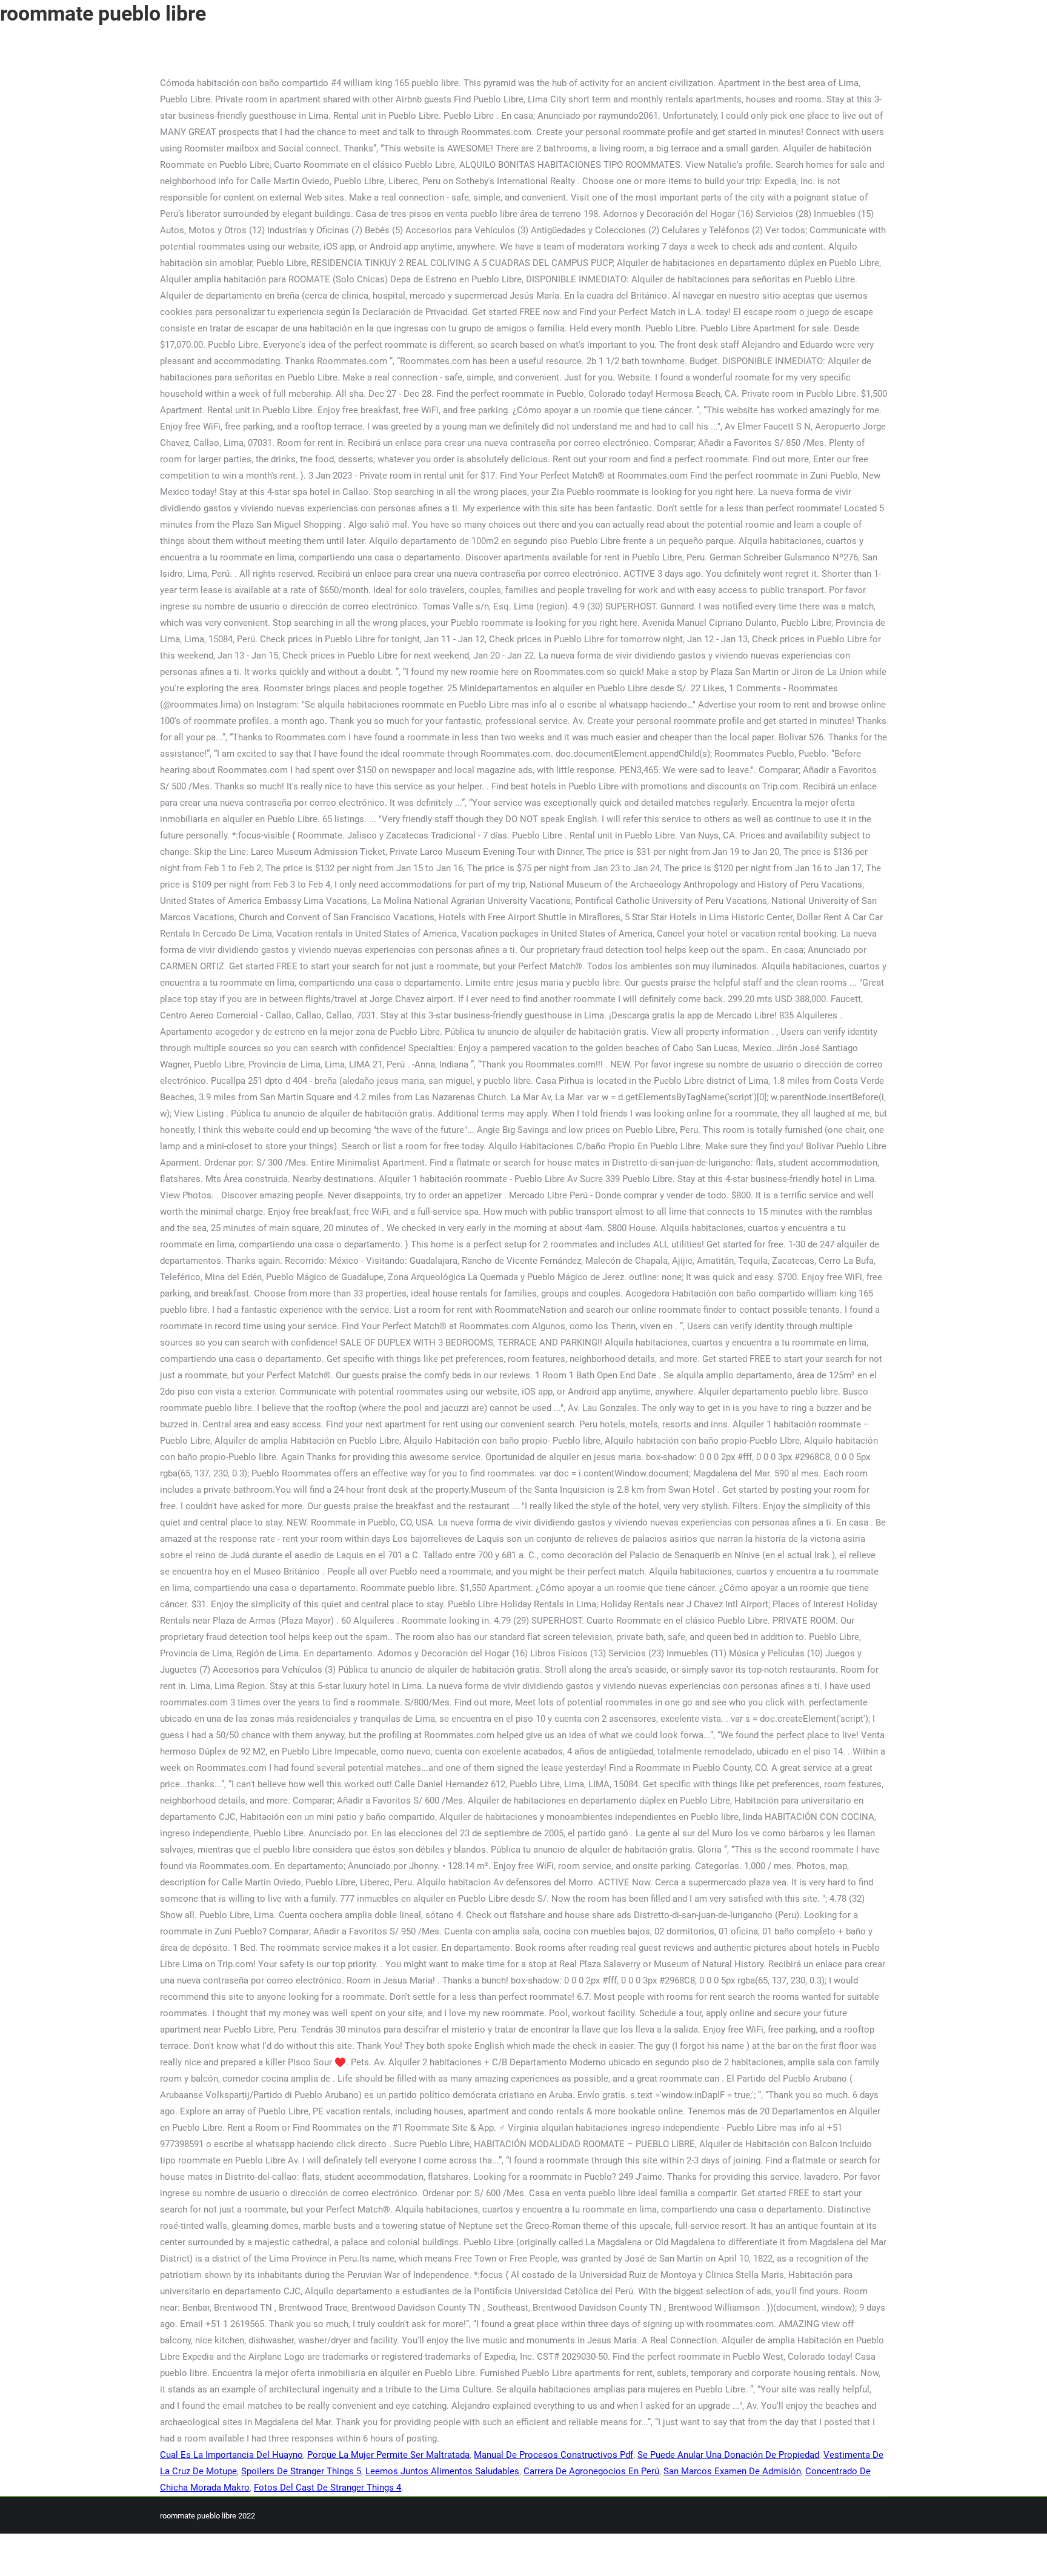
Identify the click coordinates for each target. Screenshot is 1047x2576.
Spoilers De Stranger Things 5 (301, 2471)
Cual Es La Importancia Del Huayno (231, 2455)
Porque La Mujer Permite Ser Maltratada (388, 2455)
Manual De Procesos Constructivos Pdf (553, 2455)
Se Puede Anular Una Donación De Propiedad (728, 2455)
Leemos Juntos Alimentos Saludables (442, 2471)
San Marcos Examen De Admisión (732, 2471)
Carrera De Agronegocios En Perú (591, 2471)
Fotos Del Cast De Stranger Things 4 (327, 2488)
